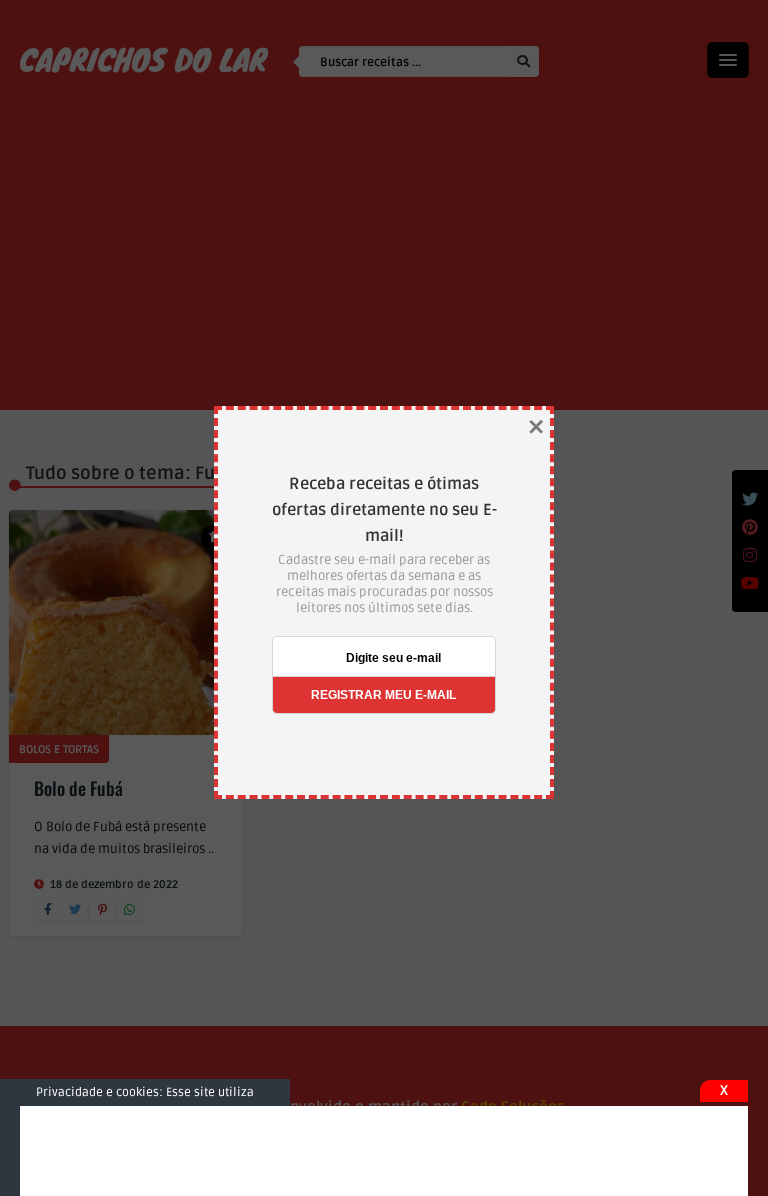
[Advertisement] (384, 1151)
